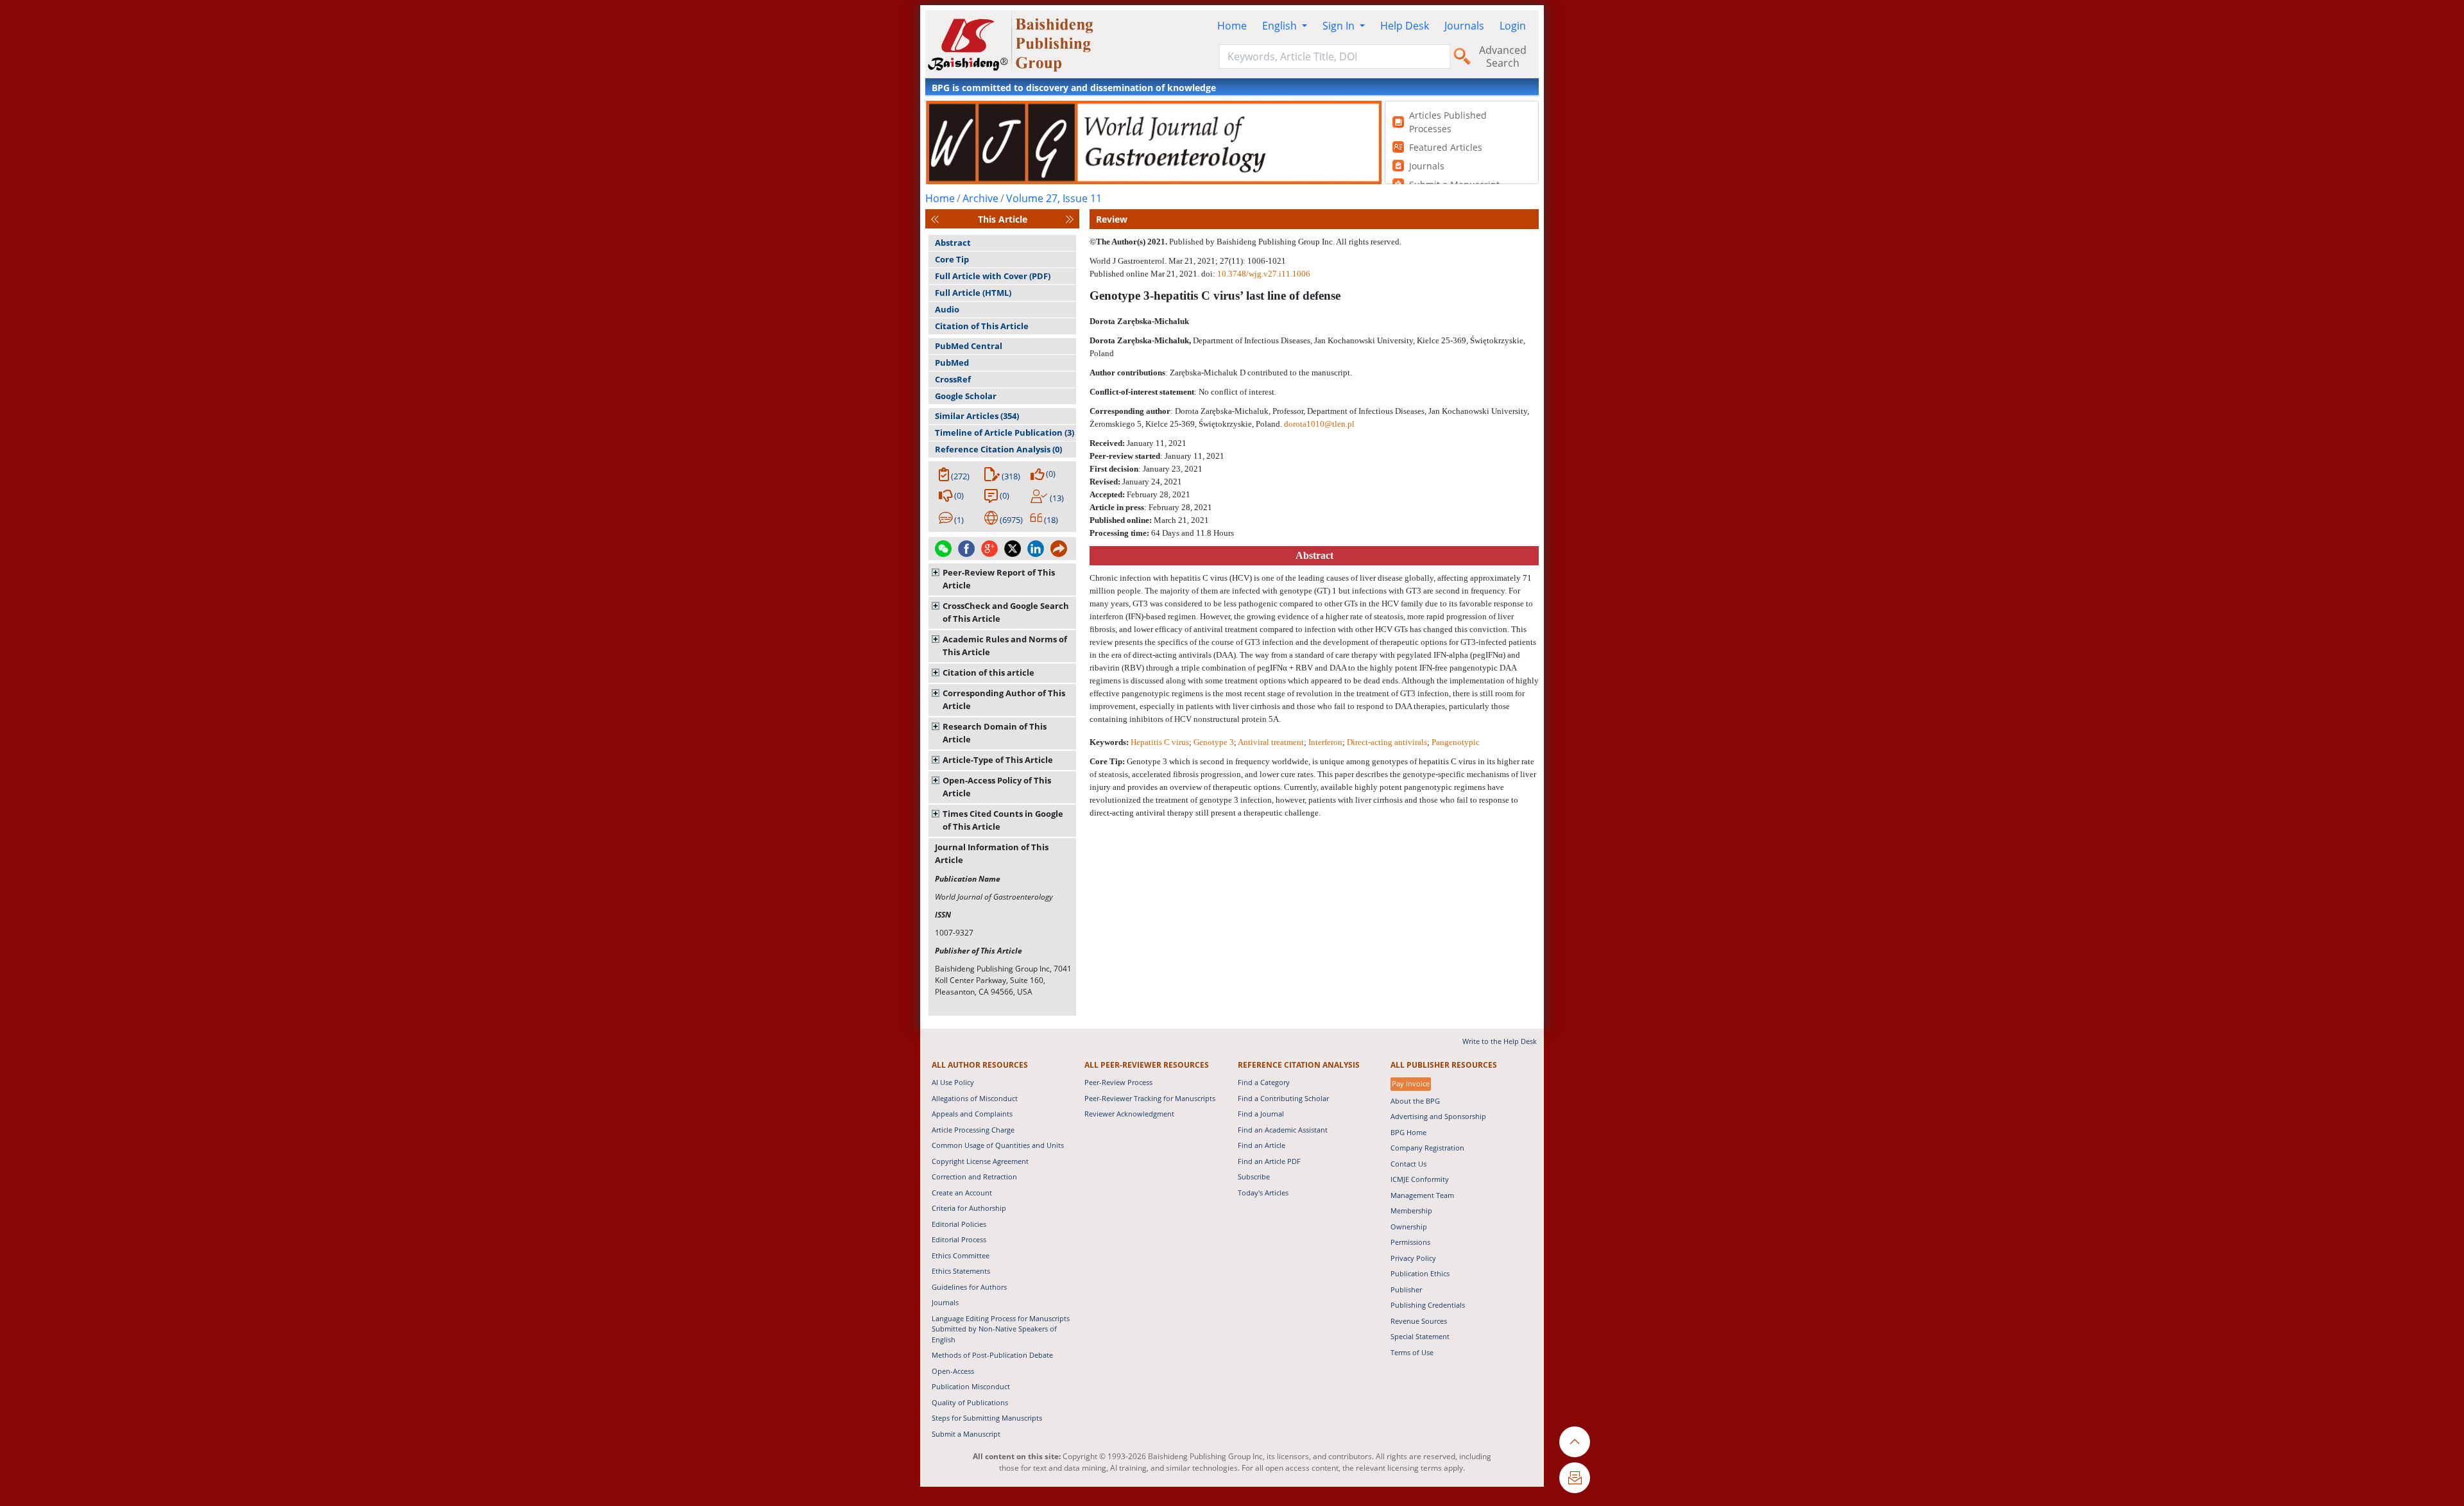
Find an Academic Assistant (1283, 1130)
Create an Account (962, 1193)
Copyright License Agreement (980, 1161)
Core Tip (952, 259)
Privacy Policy (1413, 1258)
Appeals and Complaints (972, 1114)
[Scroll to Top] (1575, 1442)
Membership (1411, 1211)
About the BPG (1415, 1101)
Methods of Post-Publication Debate (992, 1355)
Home (1232, 26)
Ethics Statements (961, 1271)
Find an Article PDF (1269, 1161)
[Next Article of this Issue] (1070, 219)
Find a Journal (1261, 1114)
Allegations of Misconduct (975, 1098)
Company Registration (1427, 1148)
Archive (980, 198)
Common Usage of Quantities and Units (998, 1145)
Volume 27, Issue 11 (1054, 198)
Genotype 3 (1214, 742)
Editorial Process (959, 1239)
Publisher (1406, 1289)
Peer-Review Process (1118, 1082)
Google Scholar (966, 396)
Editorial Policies (959, 1224)
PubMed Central (969, 346)
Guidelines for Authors (969, 1287)
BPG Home (1408, 1132)
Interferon (1325, 742)
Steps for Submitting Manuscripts (987, 1418)
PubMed (952, 363)
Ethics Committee (961, 1255)
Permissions (1410, 1242)
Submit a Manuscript (966, 1434)
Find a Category (1264, 1082)
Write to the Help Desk (1500, 1041)
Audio (947, 309)
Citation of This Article (982, 326)
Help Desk (1405, 26)
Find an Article (1262, 1145)
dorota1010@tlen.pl (1319, 424)
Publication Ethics (1420, 1273)
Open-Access (953, 1371)
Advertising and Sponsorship (1438, 1116)
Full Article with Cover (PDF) (993, 276)
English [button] (1281, 26)
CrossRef (953, 379)
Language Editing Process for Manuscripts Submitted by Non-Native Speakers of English (1001, 1329)
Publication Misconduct (971, 1386)
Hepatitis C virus (1160, 742)
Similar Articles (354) (977, 416)
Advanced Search (1503, 56)
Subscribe (1254, 1177)
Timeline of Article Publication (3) (1005, 432)
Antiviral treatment (1271, 742)
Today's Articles (1263, 1193)
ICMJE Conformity (1420, 1179)
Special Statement (1420, 1336)
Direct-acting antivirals (1387, 742)
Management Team (1422, 1195)
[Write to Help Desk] (1575, 1478)
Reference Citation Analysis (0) (998, 449)
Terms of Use (1412, 1352)
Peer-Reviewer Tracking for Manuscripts (1150, 1098)
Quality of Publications (970, 1402)
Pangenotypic (1456, 742)
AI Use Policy (953, 1082)
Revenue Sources (1419, 1321)
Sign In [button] (1340, 26)
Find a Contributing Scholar (1283, 1098)
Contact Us (1408, 1164)
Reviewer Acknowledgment (1129, 1114)
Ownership (1409, 1227)
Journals (1464, 26)
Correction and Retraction (974, 1177)
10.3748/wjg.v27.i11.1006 (1264, 274)
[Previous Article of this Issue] (935, 219)
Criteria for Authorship (969, 1208)
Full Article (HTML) (973, 293)
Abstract (953, 243)
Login (1513, 26)
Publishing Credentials (1428, 1305)
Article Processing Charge (973, 1130)
